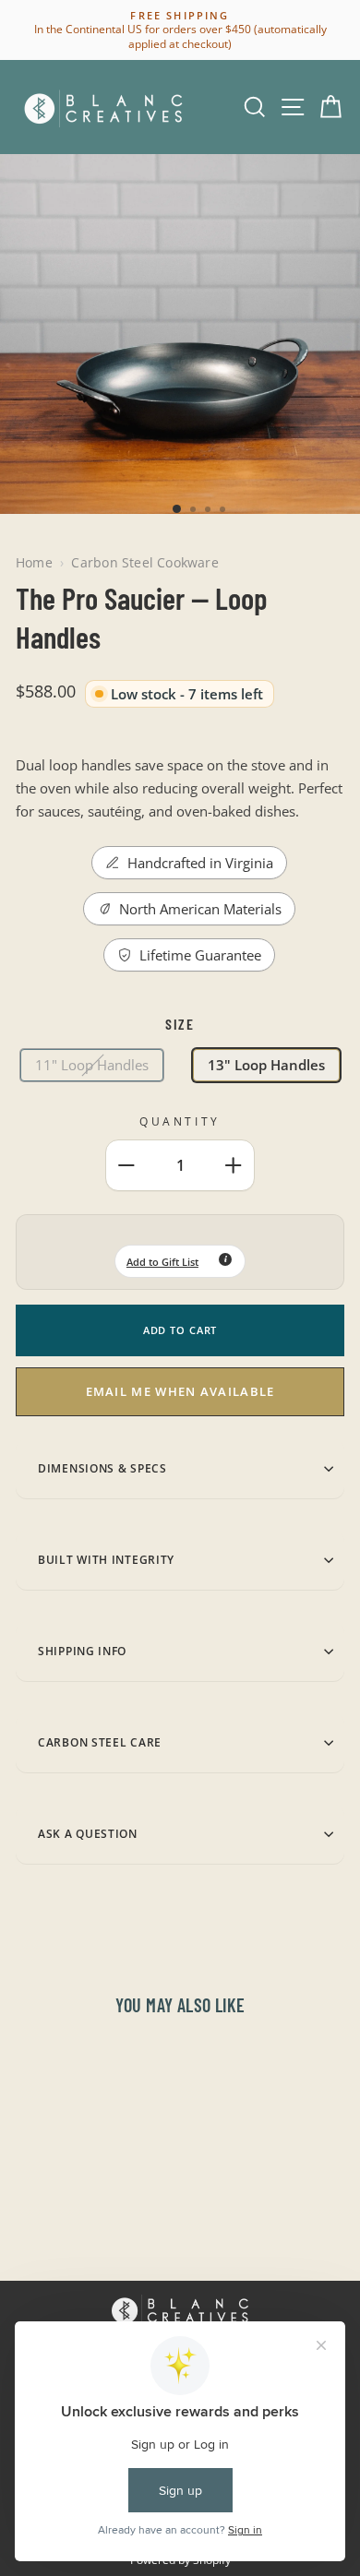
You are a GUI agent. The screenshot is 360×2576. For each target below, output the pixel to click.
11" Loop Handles (92, 1065)
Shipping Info (82, 1651)
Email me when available (180, 1391)
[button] (180, 1261)
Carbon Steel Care (100, 1742)
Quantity (180, 1121)
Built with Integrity (106, 1559)
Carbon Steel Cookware (144, 562)
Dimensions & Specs (102, 1468)
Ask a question (88, 1833)
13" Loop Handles (266, 1065)
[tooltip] (225, 1259)
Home (34, 562)
